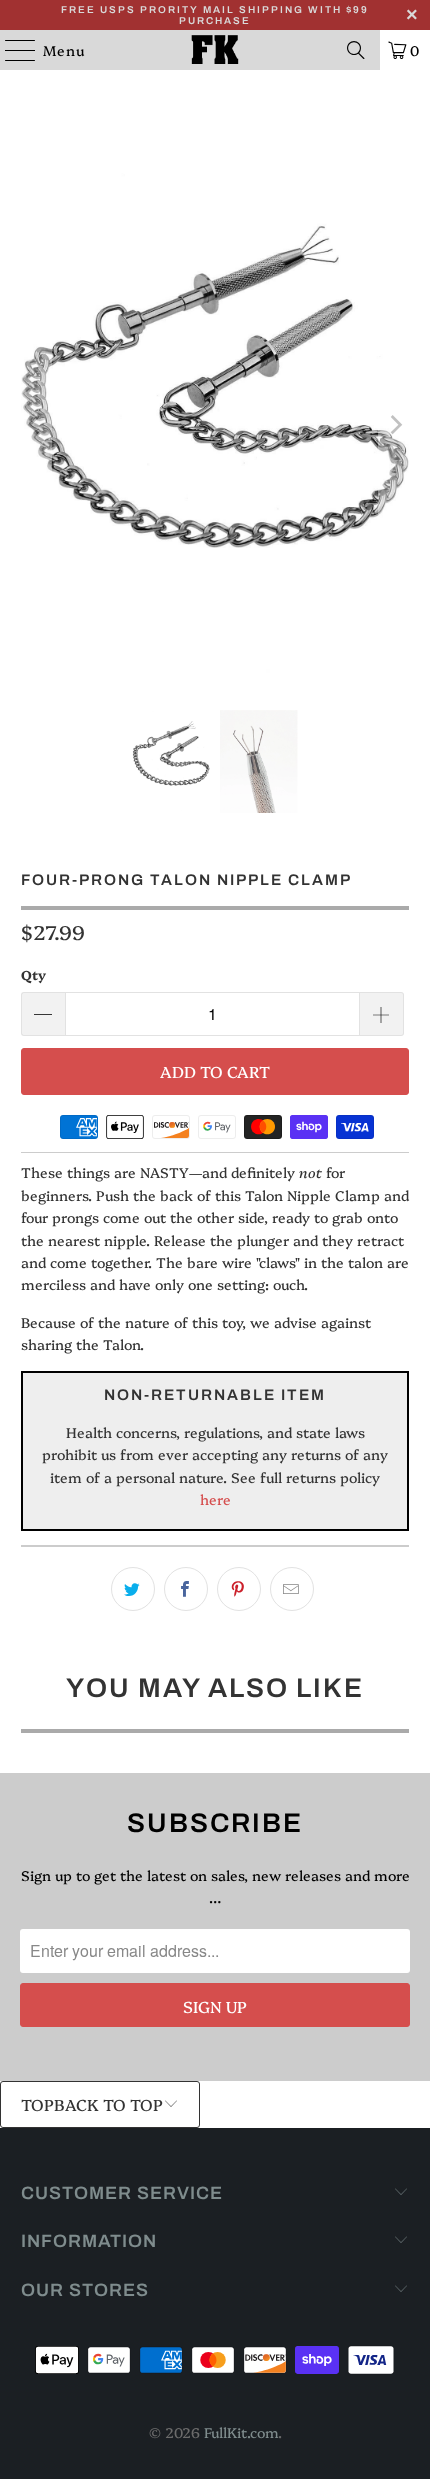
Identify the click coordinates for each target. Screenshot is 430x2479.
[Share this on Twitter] (133, 1589)
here (215, 1499)
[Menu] (10, 50)
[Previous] (36, 425)
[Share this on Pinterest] (239, 1589)
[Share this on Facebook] (186, 1589)
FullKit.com (241, 2432)
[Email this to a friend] (292, 1589)
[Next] (394, 425)
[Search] (356, 50)
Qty (33, 974)
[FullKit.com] (215, 50)
